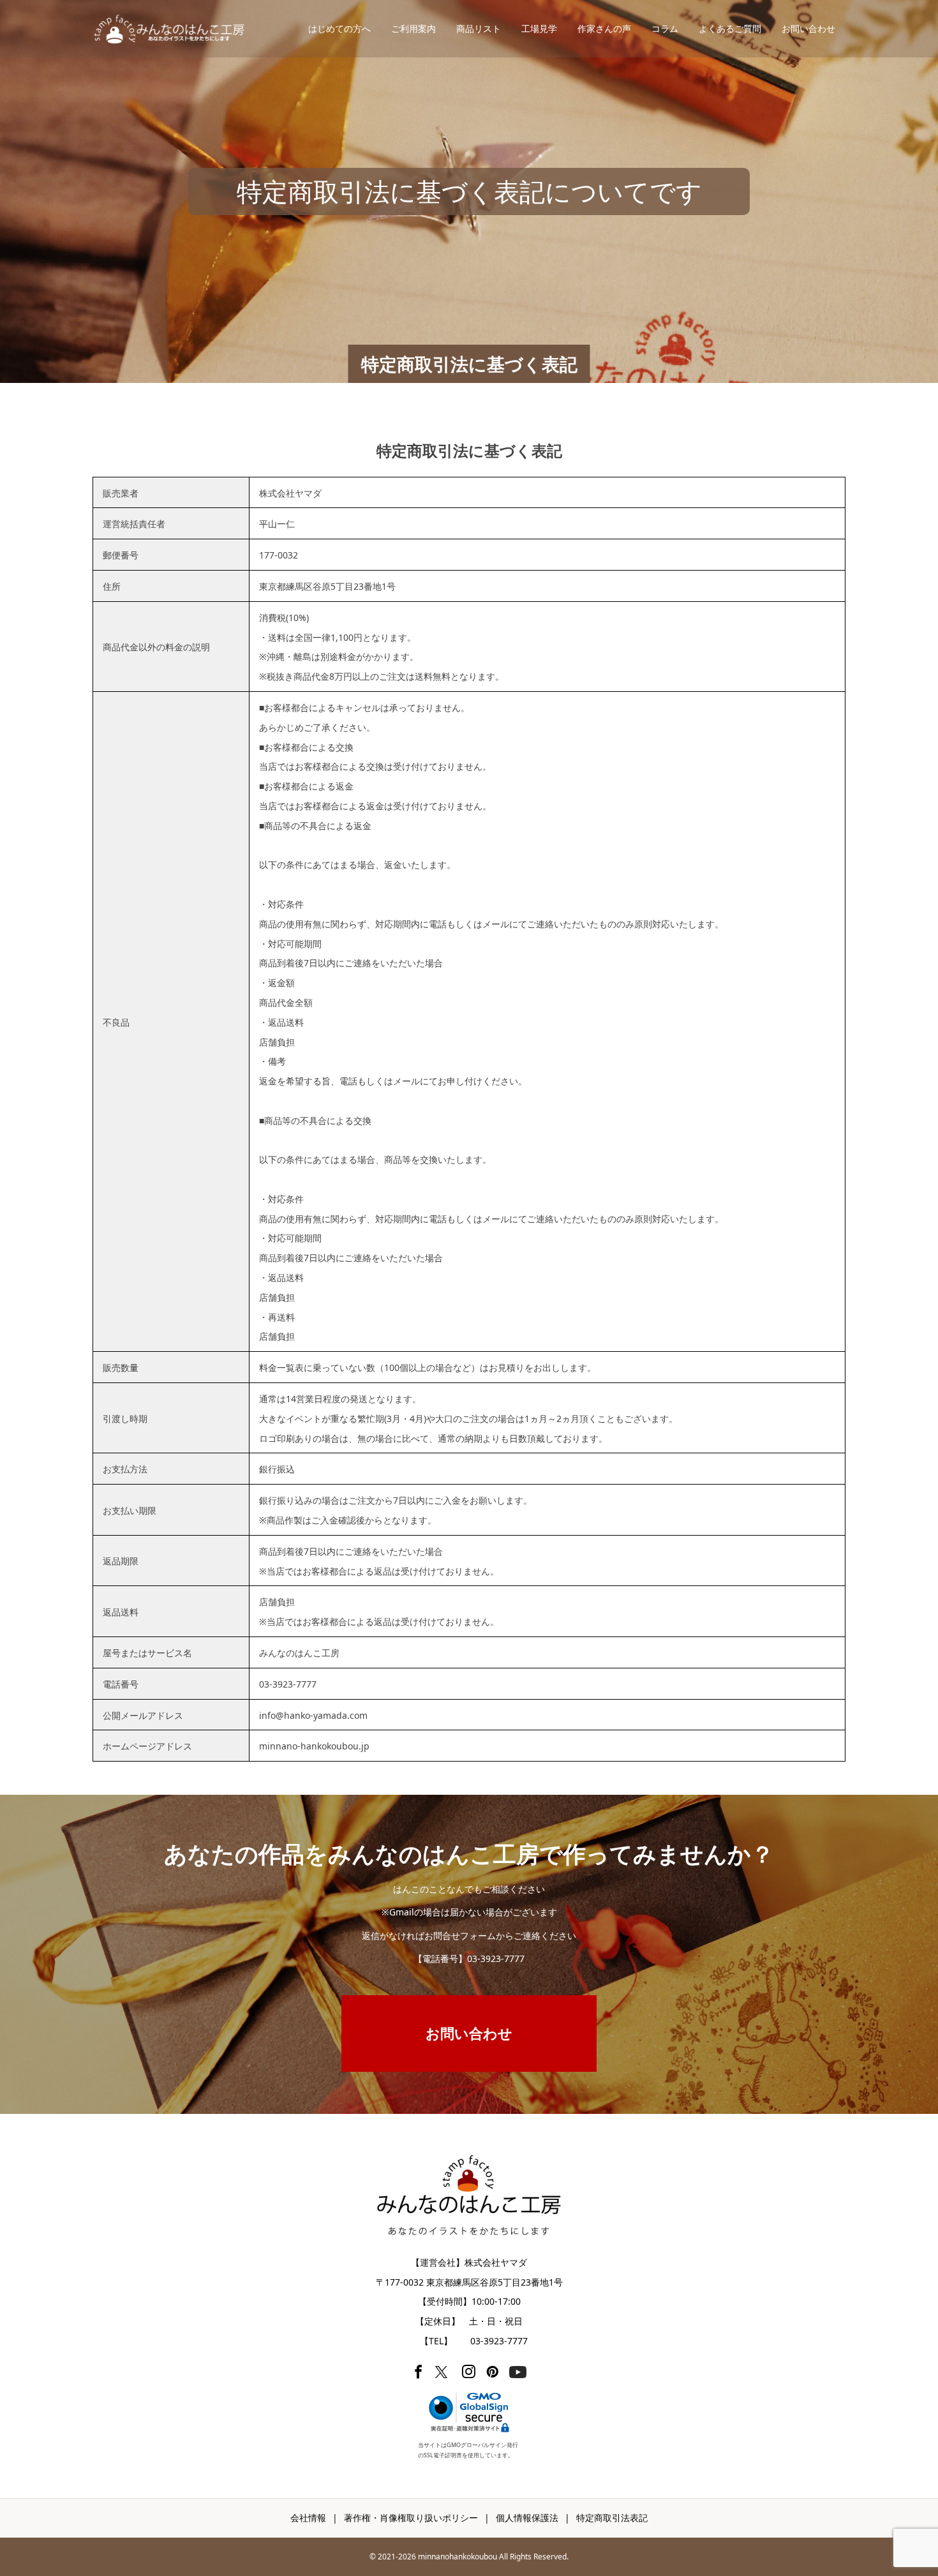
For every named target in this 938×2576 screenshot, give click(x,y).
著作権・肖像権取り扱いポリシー (411, 2518)
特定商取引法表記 (612, 2518)
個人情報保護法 (527, 2518)
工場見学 (539, 28)
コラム (665, 28)
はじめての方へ (339, 28)
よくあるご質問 (730, 28)
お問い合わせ (808, 28)
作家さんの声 (604, 28)
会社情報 (308, 2518)
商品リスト (479, 28)
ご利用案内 (413, 28)
